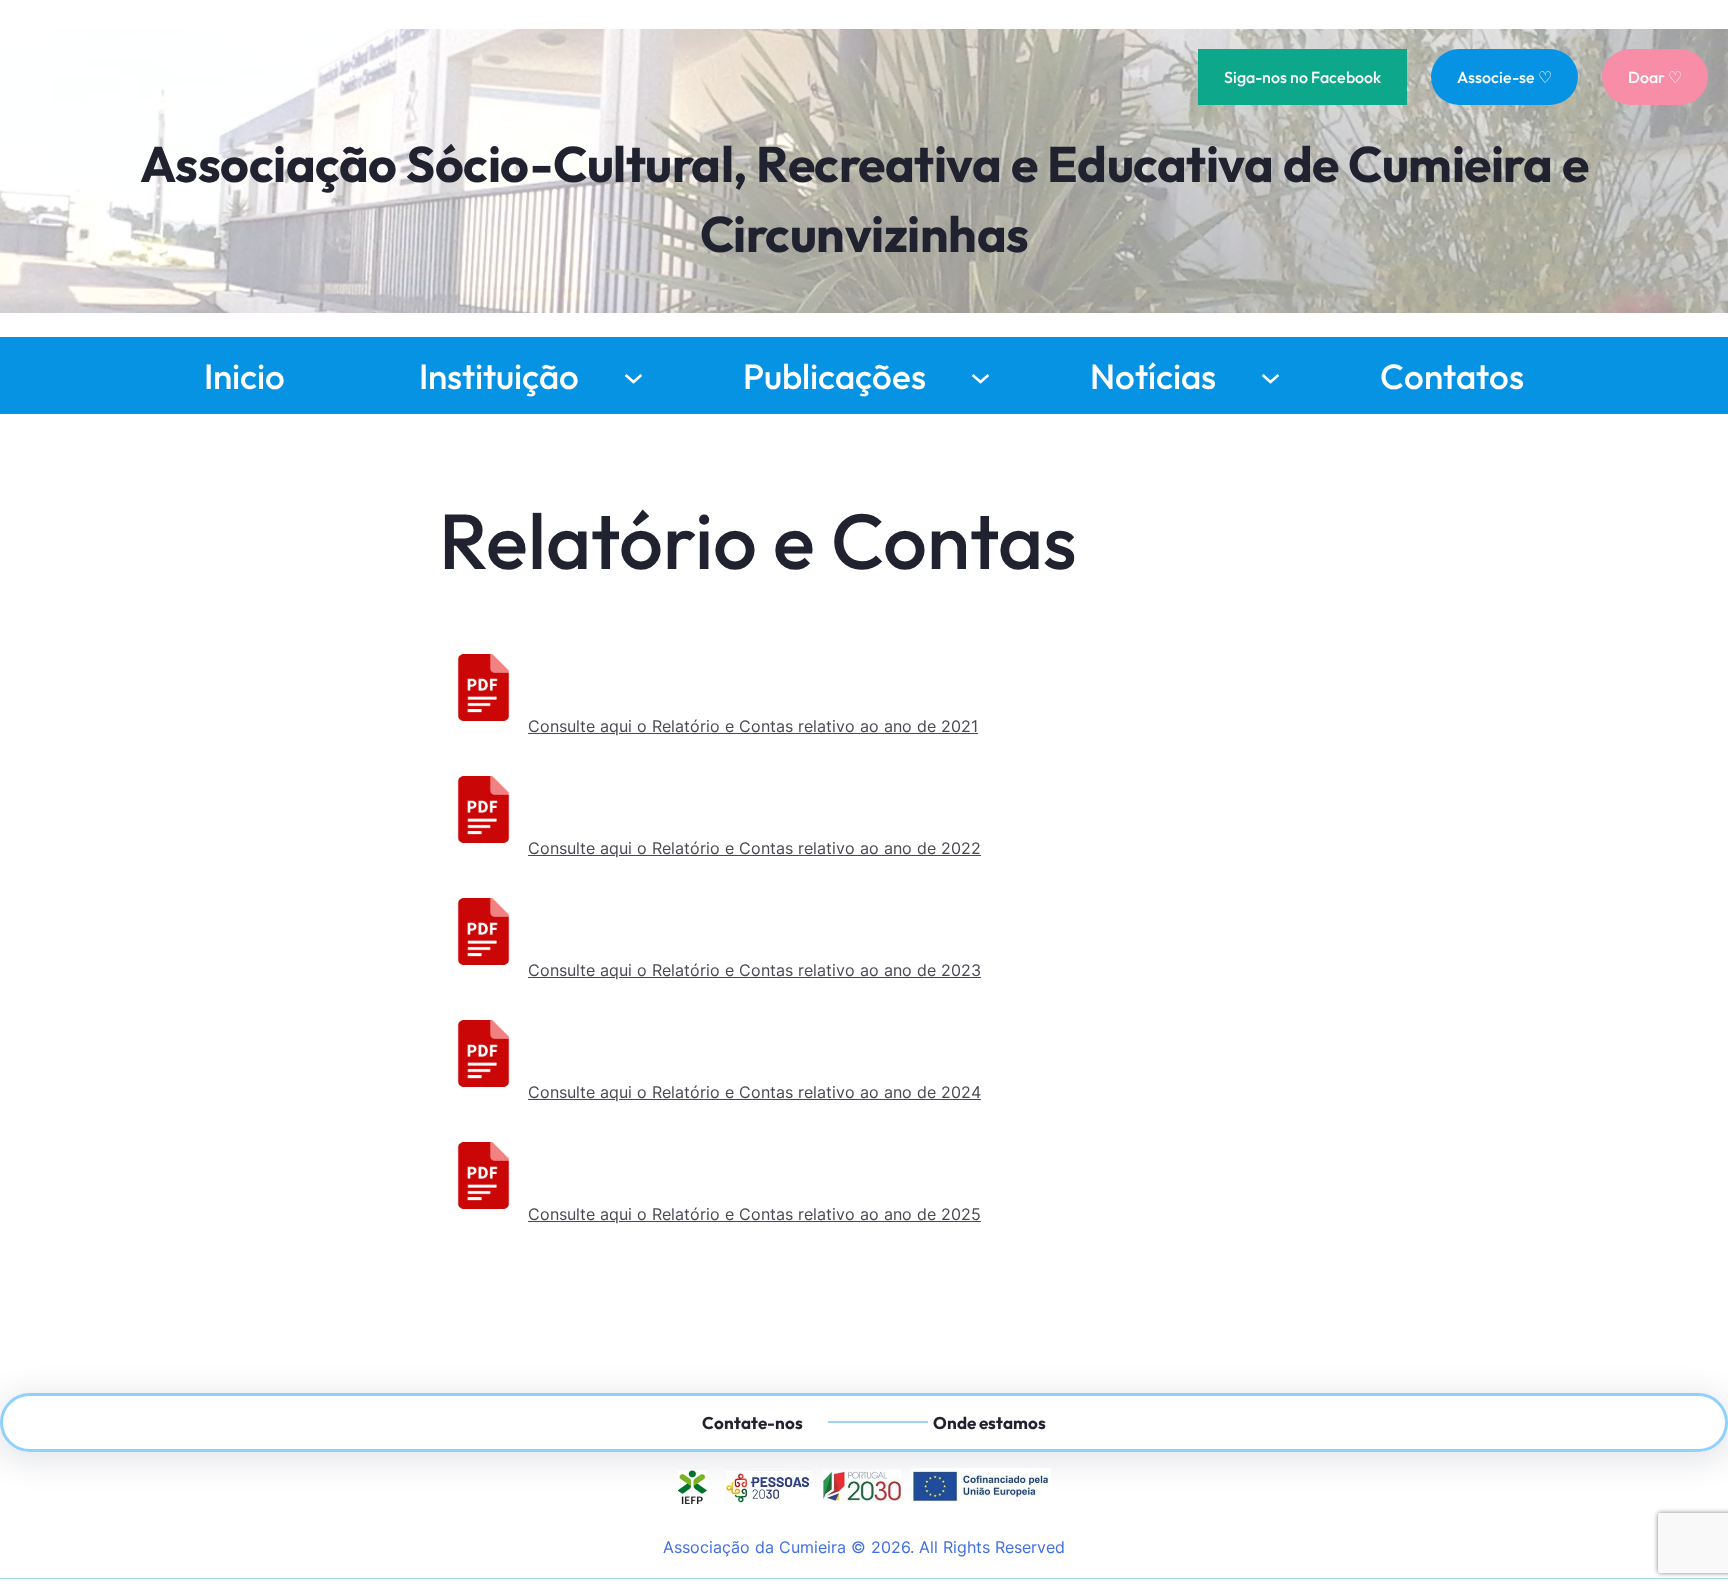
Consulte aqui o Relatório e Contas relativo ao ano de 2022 (754, 848)
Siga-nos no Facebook (1302, 77)
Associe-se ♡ (1504, 77)
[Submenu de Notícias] (1270, 375)
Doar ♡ (1655, 77)
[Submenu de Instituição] (633, 375)
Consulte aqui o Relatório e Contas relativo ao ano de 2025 (754, 1214)
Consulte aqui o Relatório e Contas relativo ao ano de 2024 (754, 1092)
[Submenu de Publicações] (980, 375)
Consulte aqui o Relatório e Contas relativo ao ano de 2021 (753, 726)
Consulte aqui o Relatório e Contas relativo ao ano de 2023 (754, 970)
